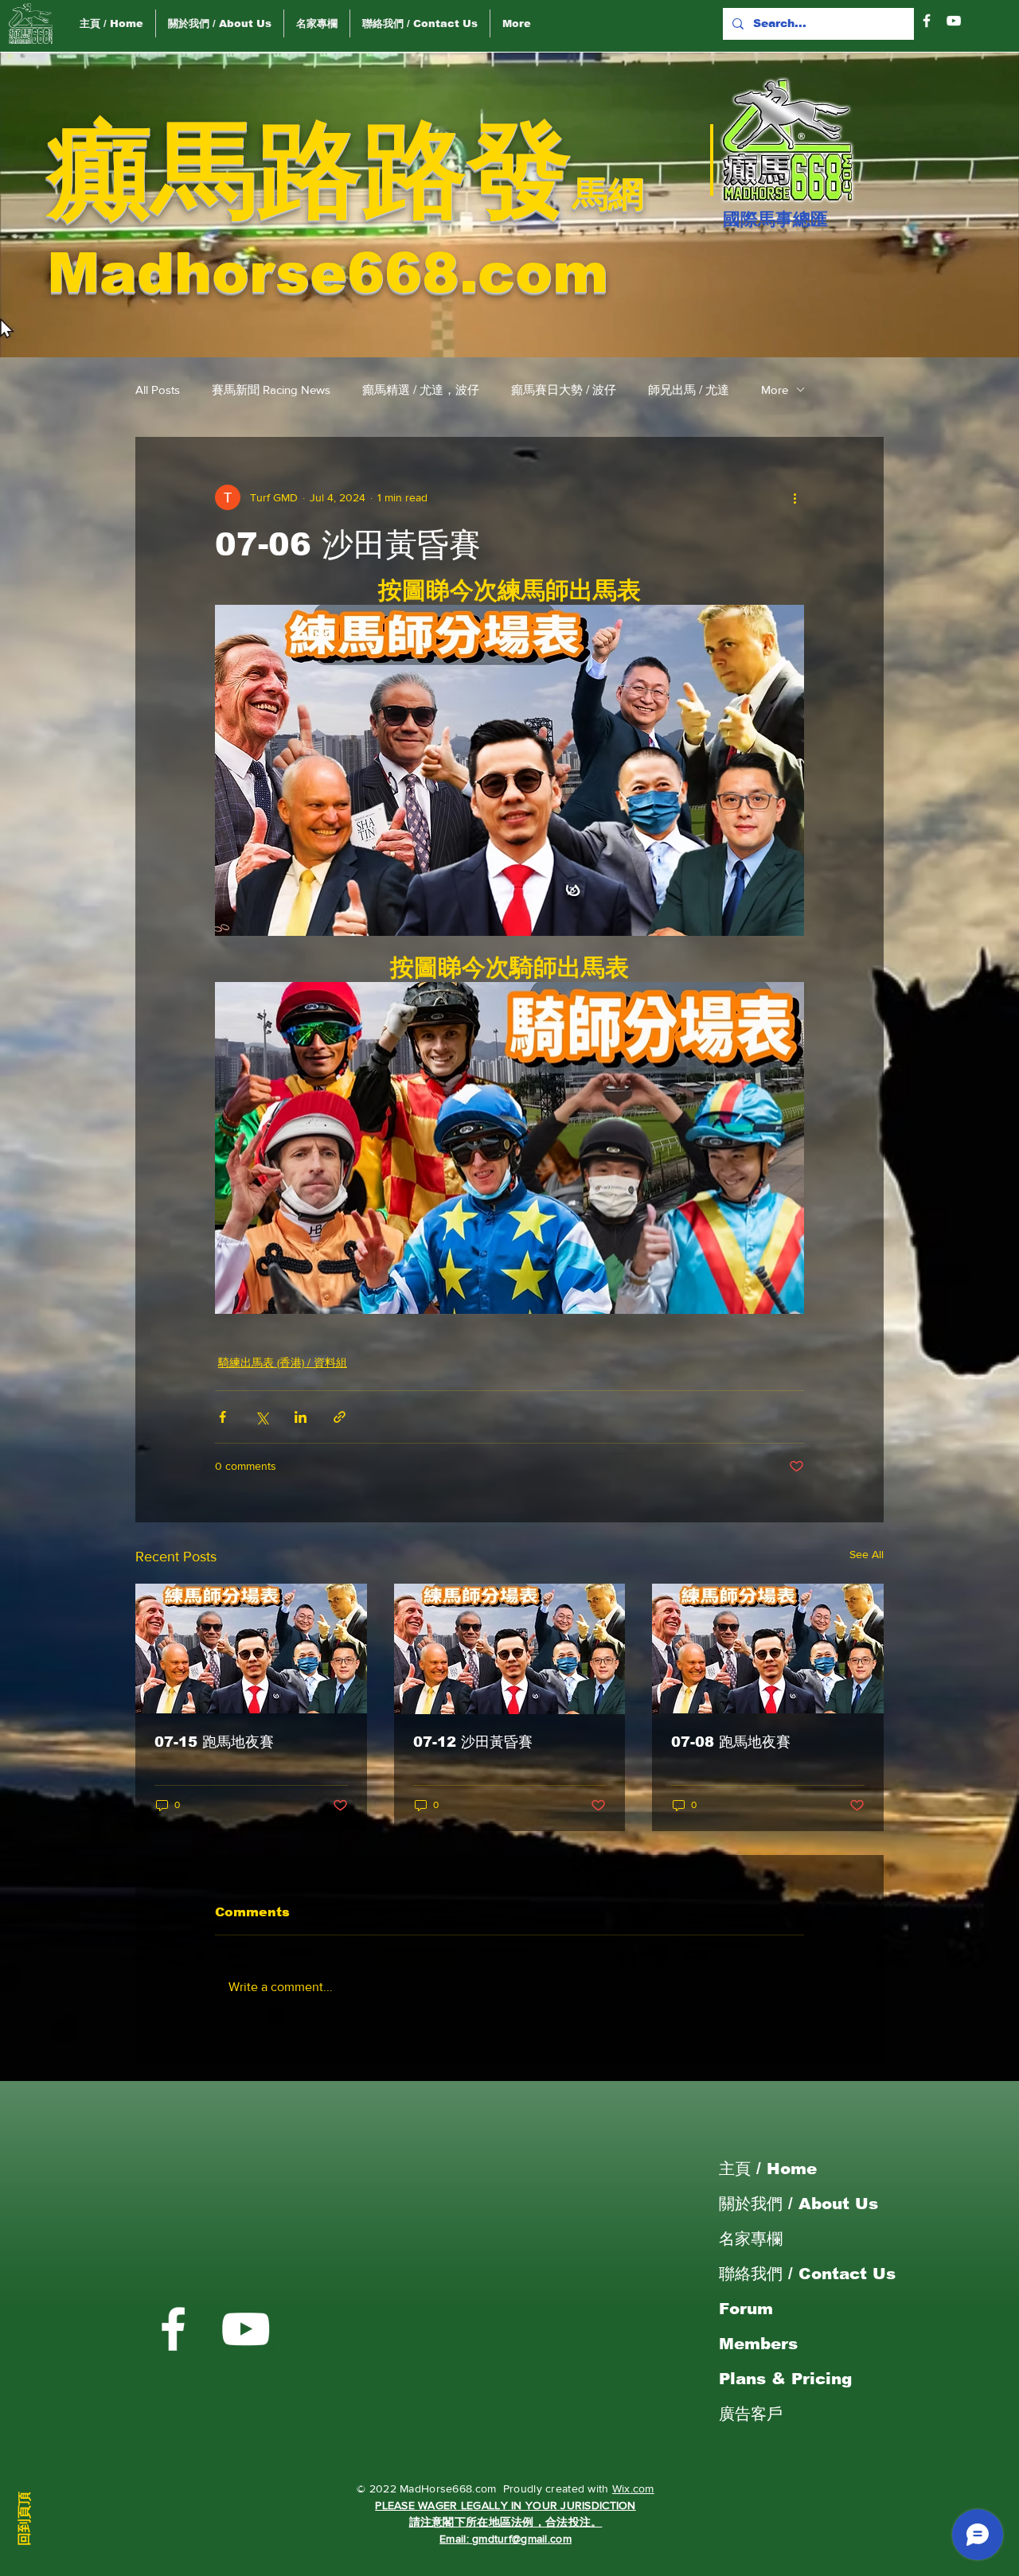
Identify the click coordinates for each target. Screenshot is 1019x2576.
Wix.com (633, 2488)
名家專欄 (751, 2239)
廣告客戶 (751, 2414)
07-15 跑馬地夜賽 (214, 1742)
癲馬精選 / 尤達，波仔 (421, 390)
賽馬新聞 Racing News (271, 390)
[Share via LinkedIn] (301, 1417)
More (775, 390)
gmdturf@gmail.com (522, 2539)
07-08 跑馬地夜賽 (731, 1742)
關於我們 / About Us (798, 2204)
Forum (746, 2309)
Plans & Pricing (785, 2379)
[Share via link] (340, 1417)
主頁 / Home (768, 2169)
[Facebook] (927, 21)
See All (867, 1554)
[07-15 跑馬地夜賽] (251, 1648)
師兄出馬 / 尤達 (689, 390)
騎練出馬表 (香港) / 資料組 (283, 1362)
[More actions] (795, 497)
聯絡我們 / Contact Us (807, 2274)
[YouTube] (954, 21)
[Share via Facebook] (223, 1417)
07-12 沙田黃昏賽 (473, 1742)
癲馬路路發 (310, 170)
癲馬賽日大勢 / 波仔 (564, 390)
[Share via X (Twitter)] (262, 1417)
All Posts (158, 390)
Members (758, 2344)
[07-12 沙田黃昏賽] (510, 1649)
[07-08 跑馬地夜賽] (768, 1648)
